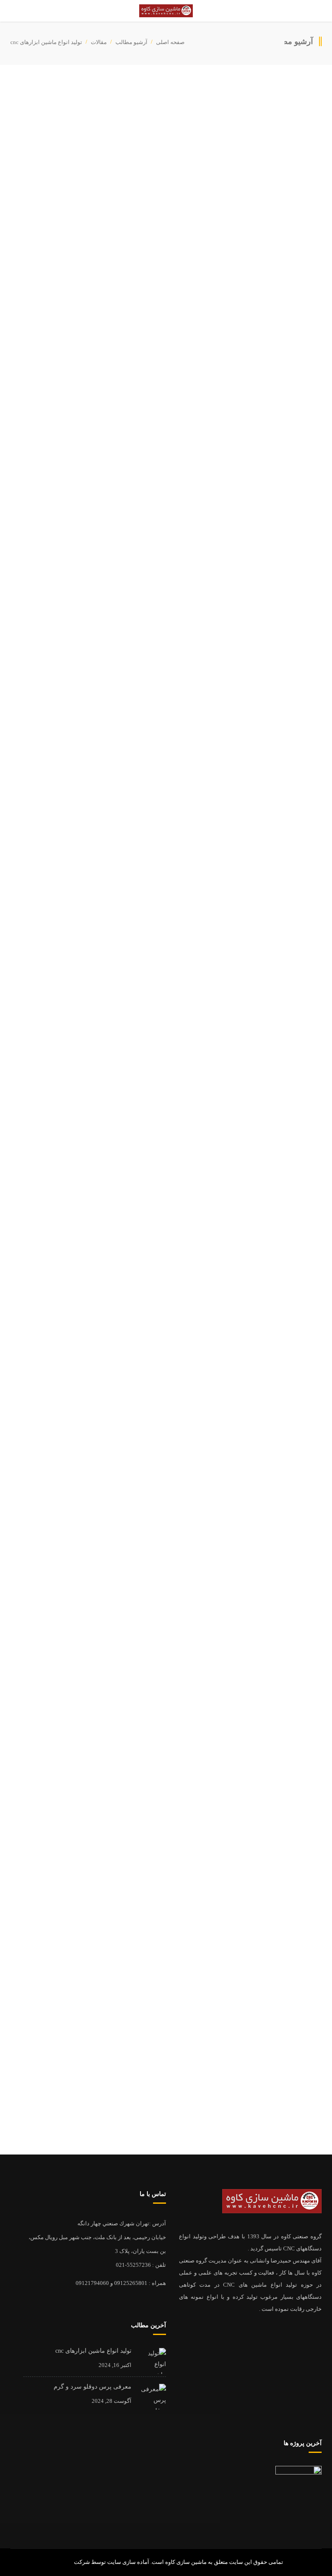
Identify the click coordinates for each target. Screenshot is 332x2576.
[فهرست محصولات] (298, 2489)
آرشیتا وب (61, 2562)
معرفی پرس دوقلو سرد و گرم (248, 1934)
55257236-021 (133, 2265)
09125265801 (131, 2283)
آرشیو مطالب (131, 42)
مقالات (99, 42)
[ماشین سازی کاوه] (166, 11)
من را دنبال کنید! (303, 2085)
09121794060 (92, 2283)
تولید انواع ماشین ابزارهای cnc (249, 1890)
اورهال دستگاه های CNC (256, 1979)
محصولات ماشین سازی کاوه (231, 444)
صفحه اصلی (170, 42)
